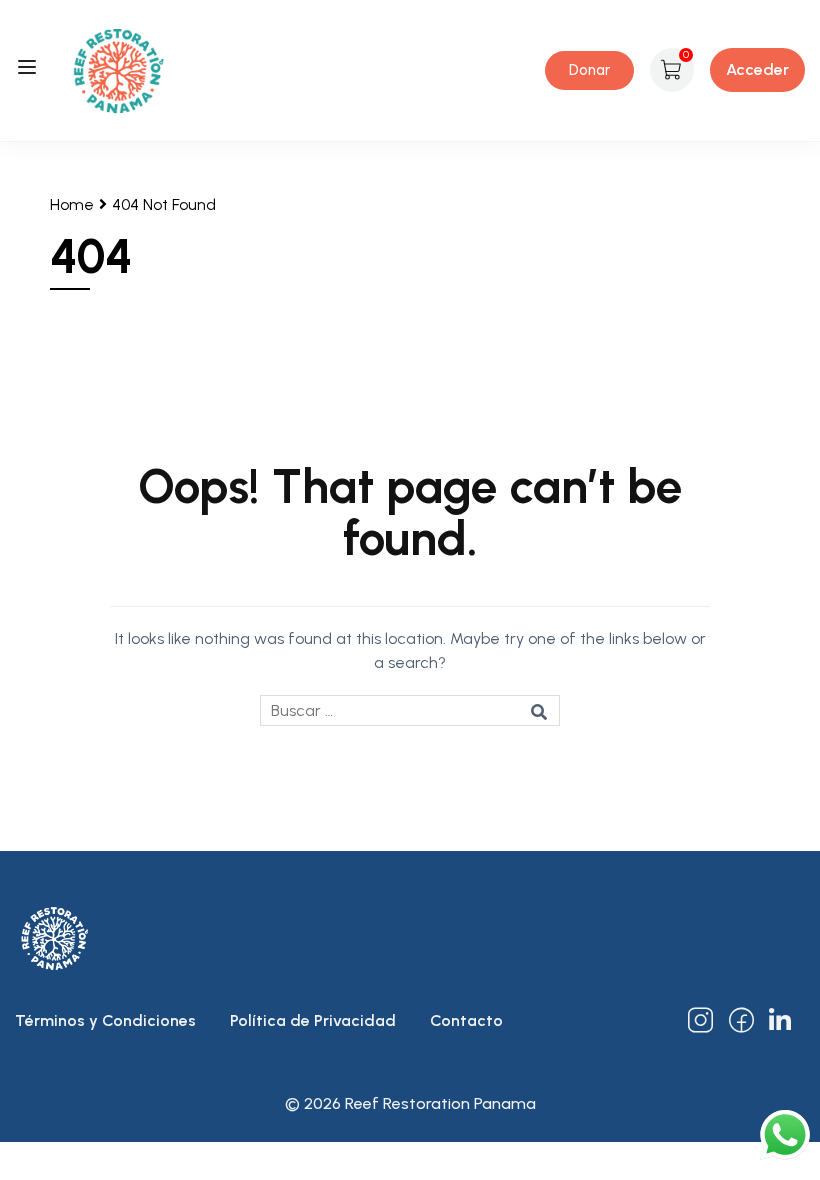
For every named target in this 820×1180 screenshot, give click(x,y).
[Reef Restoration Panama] (118, 68)
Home (72, 204)
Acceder (757, 69)
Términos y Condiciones (105, 1020)
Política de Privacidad (313, 1020)
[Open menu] (29, 70)
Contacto (466, 1020)
